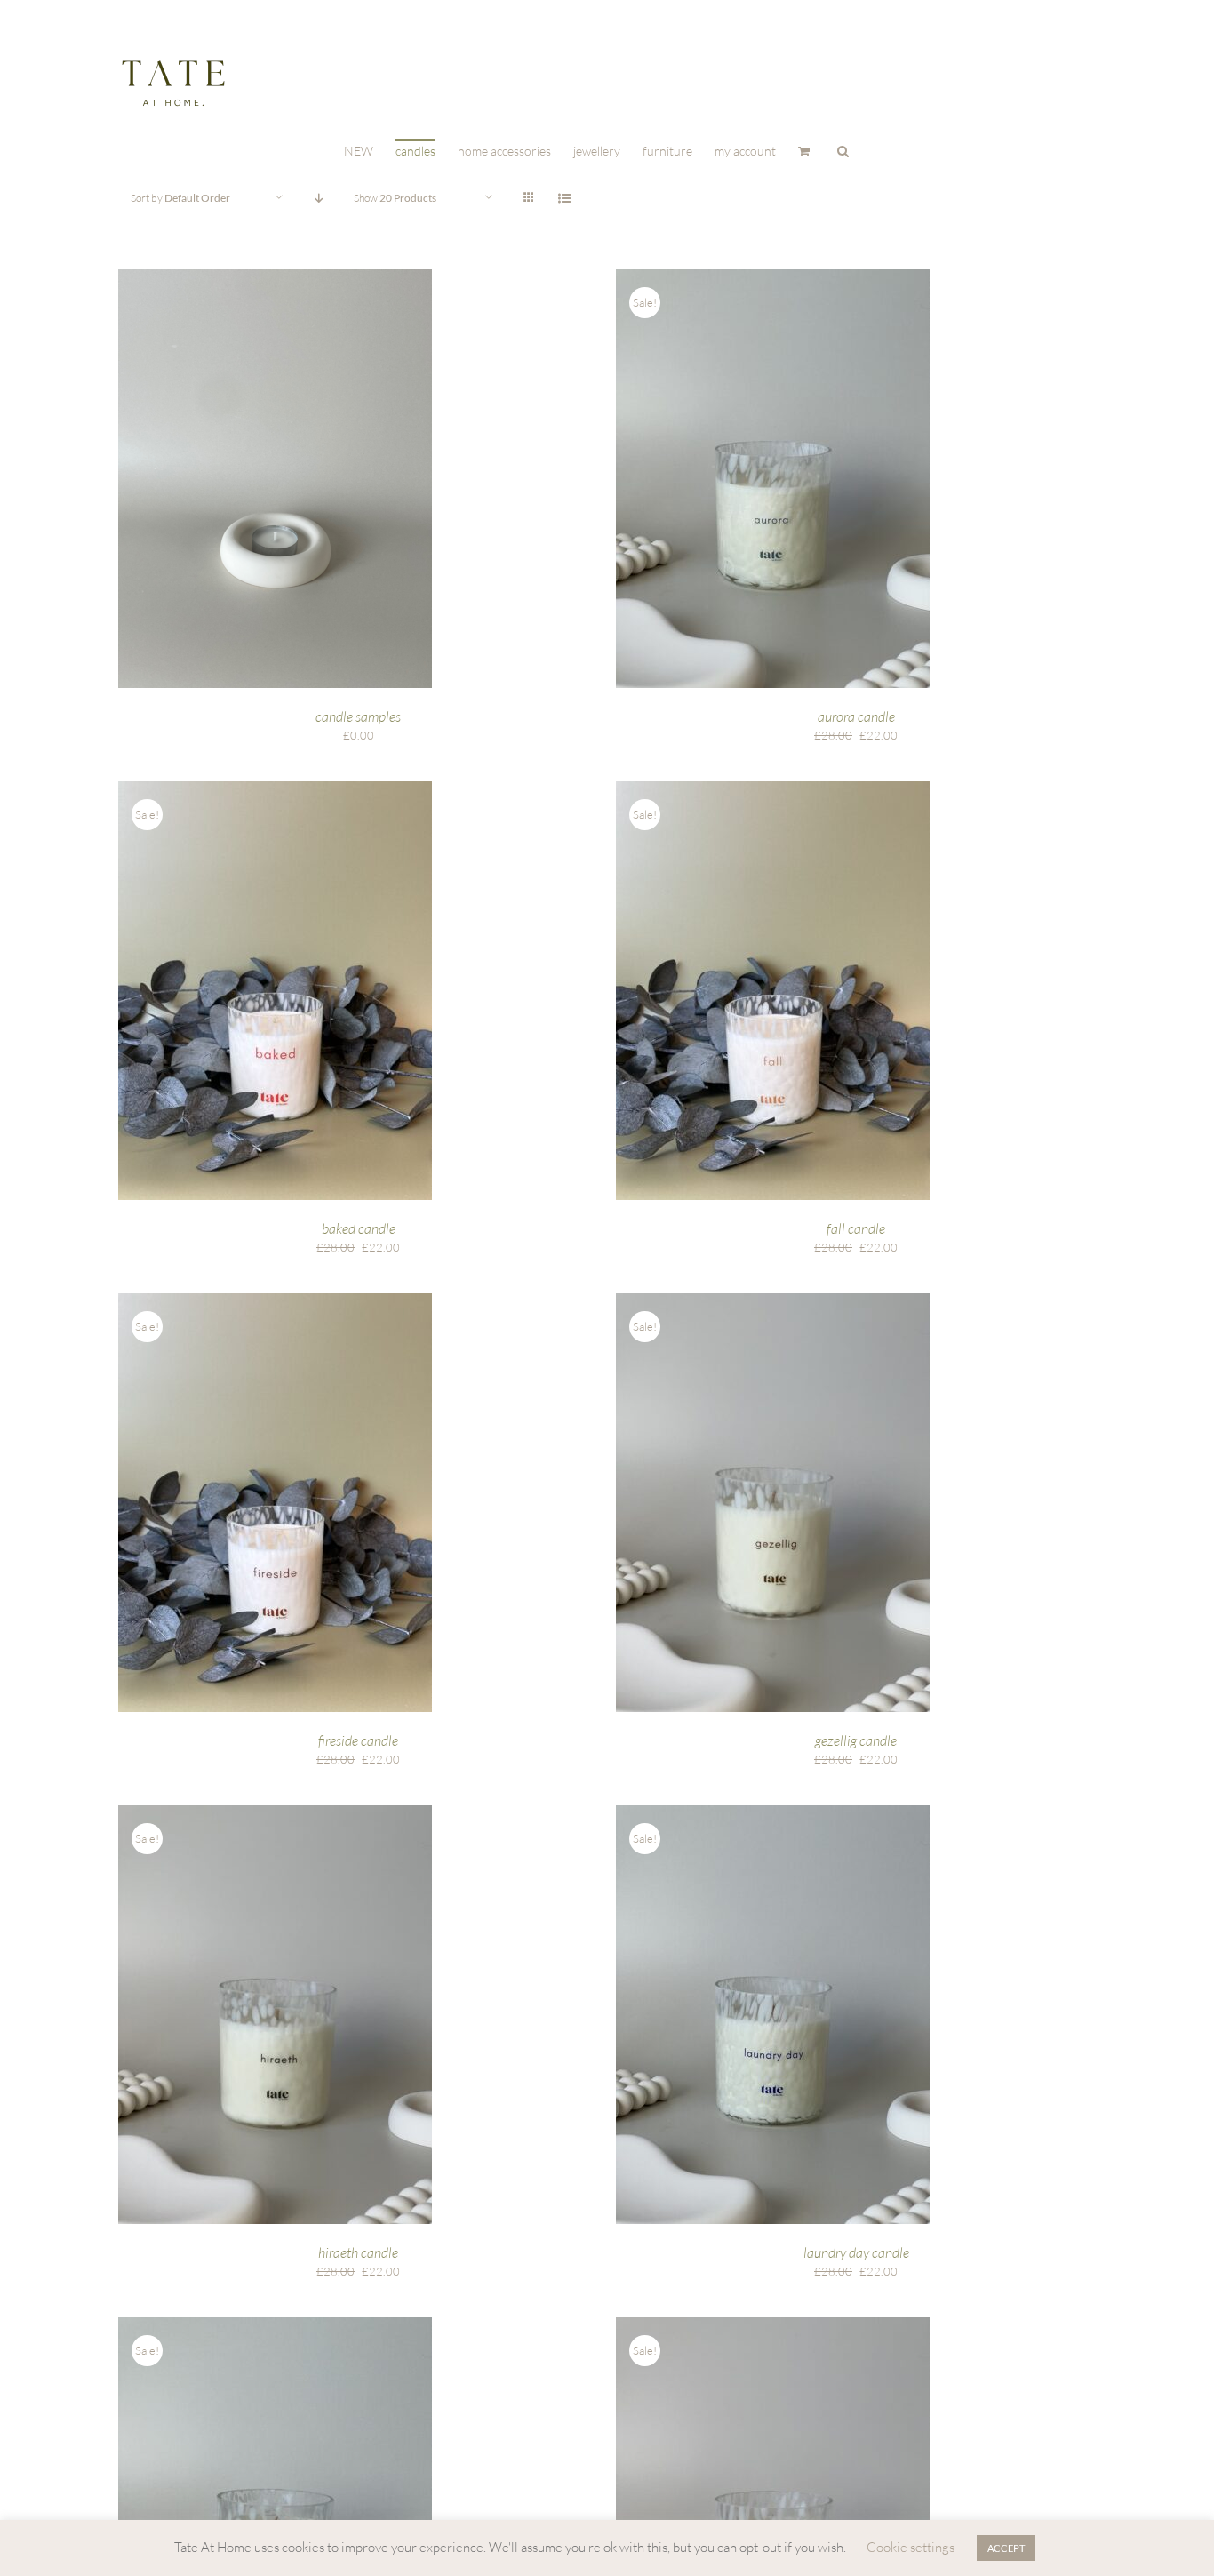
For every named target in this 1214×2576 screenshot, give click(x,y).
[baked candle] (275, 789)
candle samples (358, 716)
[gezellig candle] (773, 1301)
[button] (843, 150)
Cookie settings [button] (910, 2547)
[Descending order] (319, 198)
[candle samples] (275, 277)
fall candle (856, 1228)
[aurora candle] (773, 277)
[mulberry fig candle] (275, 2325)
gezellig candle (856, 1740)
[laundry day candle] (773, 1813)
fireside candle (358, 1740)
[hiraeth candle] (275, 1813)
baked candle (359, 1228)
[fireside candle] (275, 1301)
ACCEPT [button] (1006, 2548)
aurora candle (856, 716)
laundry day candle (856, 2252)
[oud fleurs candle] (773, 2325)
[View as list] (564, 198)
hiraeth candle (358, 2252)
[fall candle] (773, 789)
